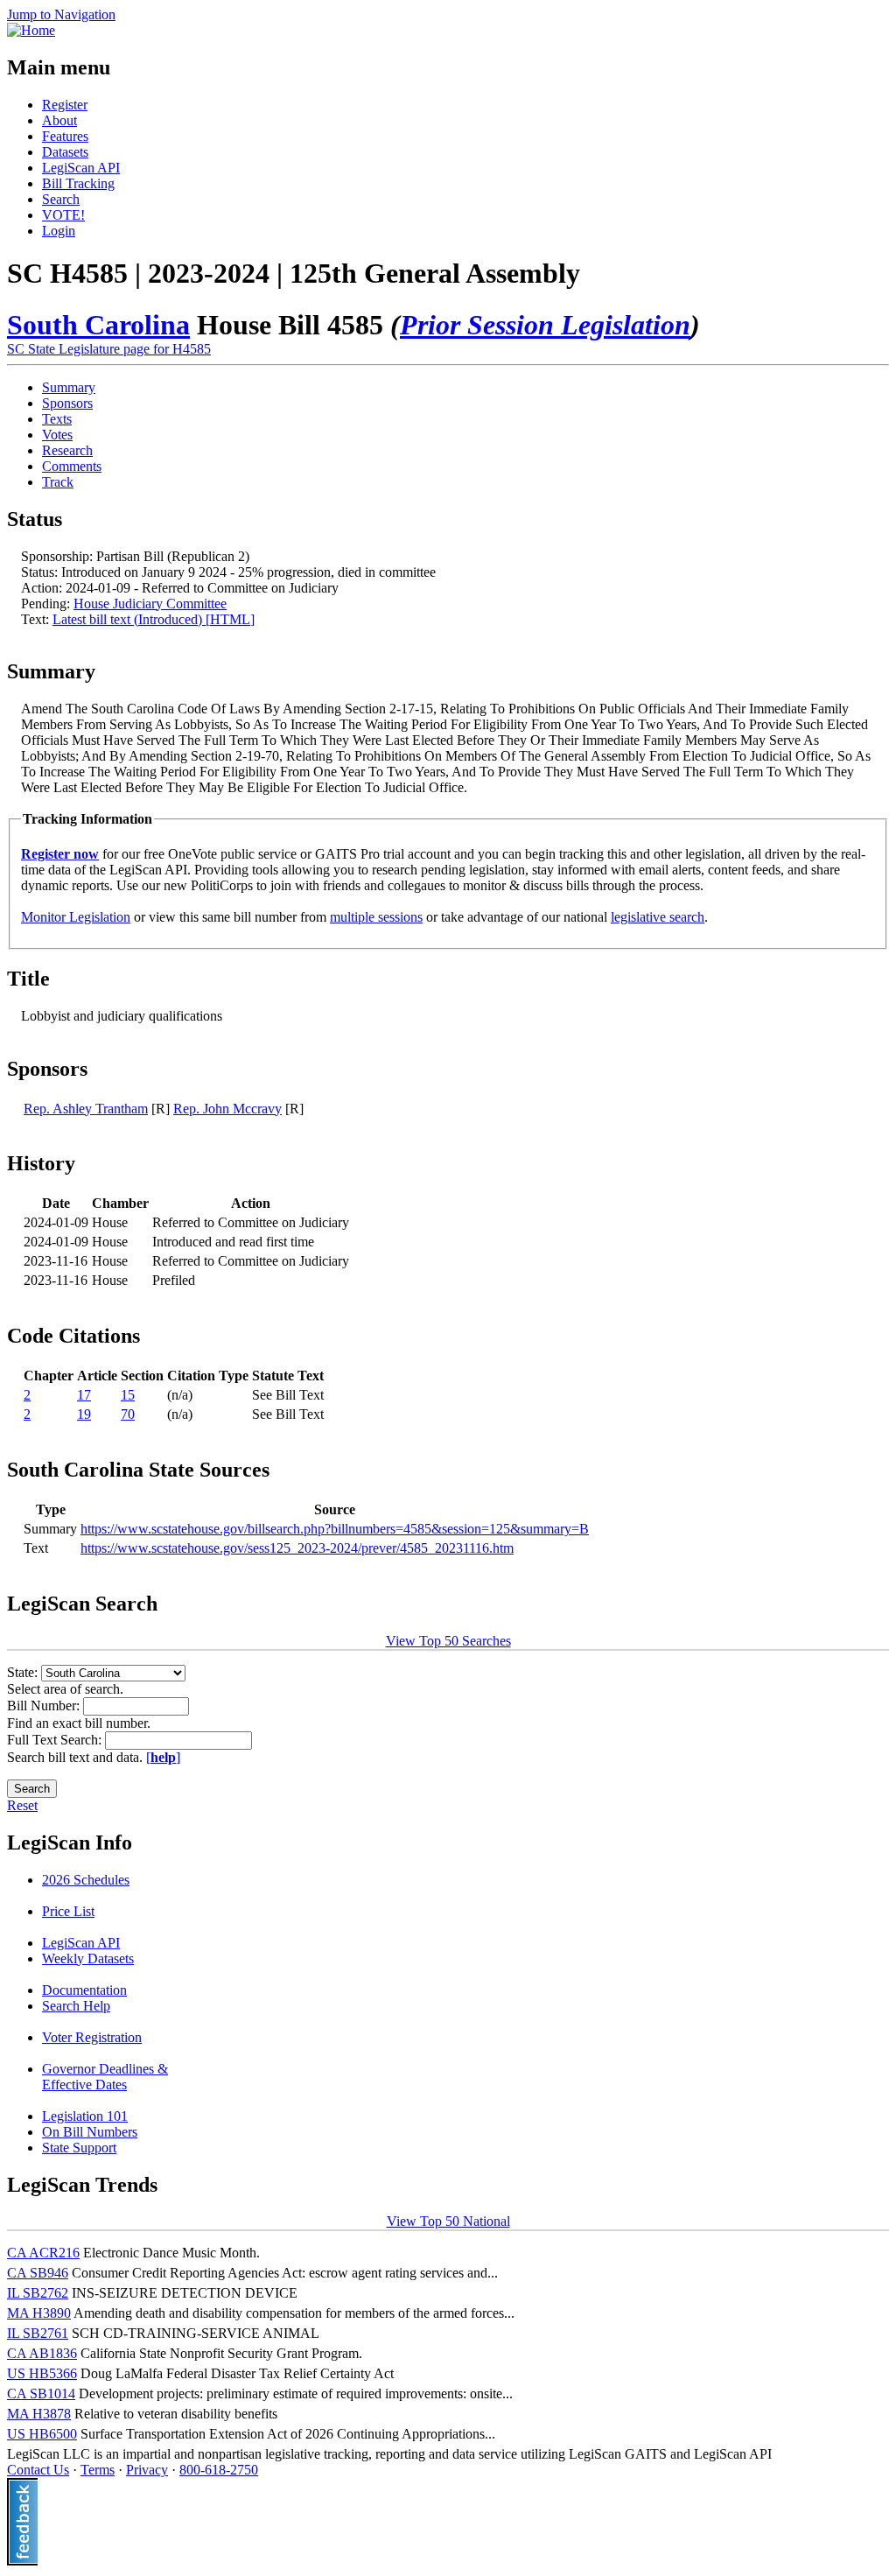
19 (84, 1414)
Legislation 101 (85, 2116)
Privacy (147, 2470)
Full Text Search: (56, 1740)
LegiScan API (81, 168)
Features (65, 136)
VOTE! (63, 215)
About (59, 120)
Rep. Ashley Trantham (86, 1109)
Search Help (76, 2006)
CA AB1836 (42, 2353)
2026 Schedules (86, 1880)
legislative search (658, 917)
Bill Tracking (78, 183)
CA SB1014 (41, 2394)
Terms (98, 2470)
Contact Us (38, 2470)
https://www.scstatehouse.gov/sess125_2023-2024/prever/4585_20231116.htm (297, 1548)
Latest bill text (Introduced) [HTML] (154, 619)
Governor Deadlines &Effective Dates (105, 2077)
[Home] (31, 30)
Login (59, 231)
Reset (22, 1805)
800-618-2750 (219, 2470)
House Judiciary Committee (150, 604)
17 (84, 1395)
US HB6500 (42, 2434)
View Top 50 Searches (448, 1641)
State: (24, 1672)
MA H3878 (39, 2414)
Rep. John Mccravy (227, 1109)
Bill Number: (45, 1706)
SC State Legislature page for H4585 (109, 349)
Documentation (84, 1990)
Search (61, 199)
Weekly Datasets (88, 1958)
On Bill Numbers (90, 2132)
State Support (79, 2148)
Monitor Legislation (76, 917)
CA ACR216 (43, 2253)
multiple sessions (376, 917)
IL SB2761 (38, 2333)
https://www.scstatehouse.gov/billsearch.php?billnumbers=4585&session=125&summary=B (335, 1529)
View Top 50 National (448, 2221)
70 (128, 1414)
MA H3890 (39, 2313)
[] (163, 1757)
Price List (68, 1911)
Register (65, 105)
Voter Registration (92, 2037)
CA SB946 (38, 2273)
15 (128, 1395)
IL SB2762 (38, 2293)
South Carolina (98, 325)
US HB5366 (42, 2373)
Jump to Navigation (61, 14)
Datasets (65, 152)
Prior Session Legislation (545, 325)
